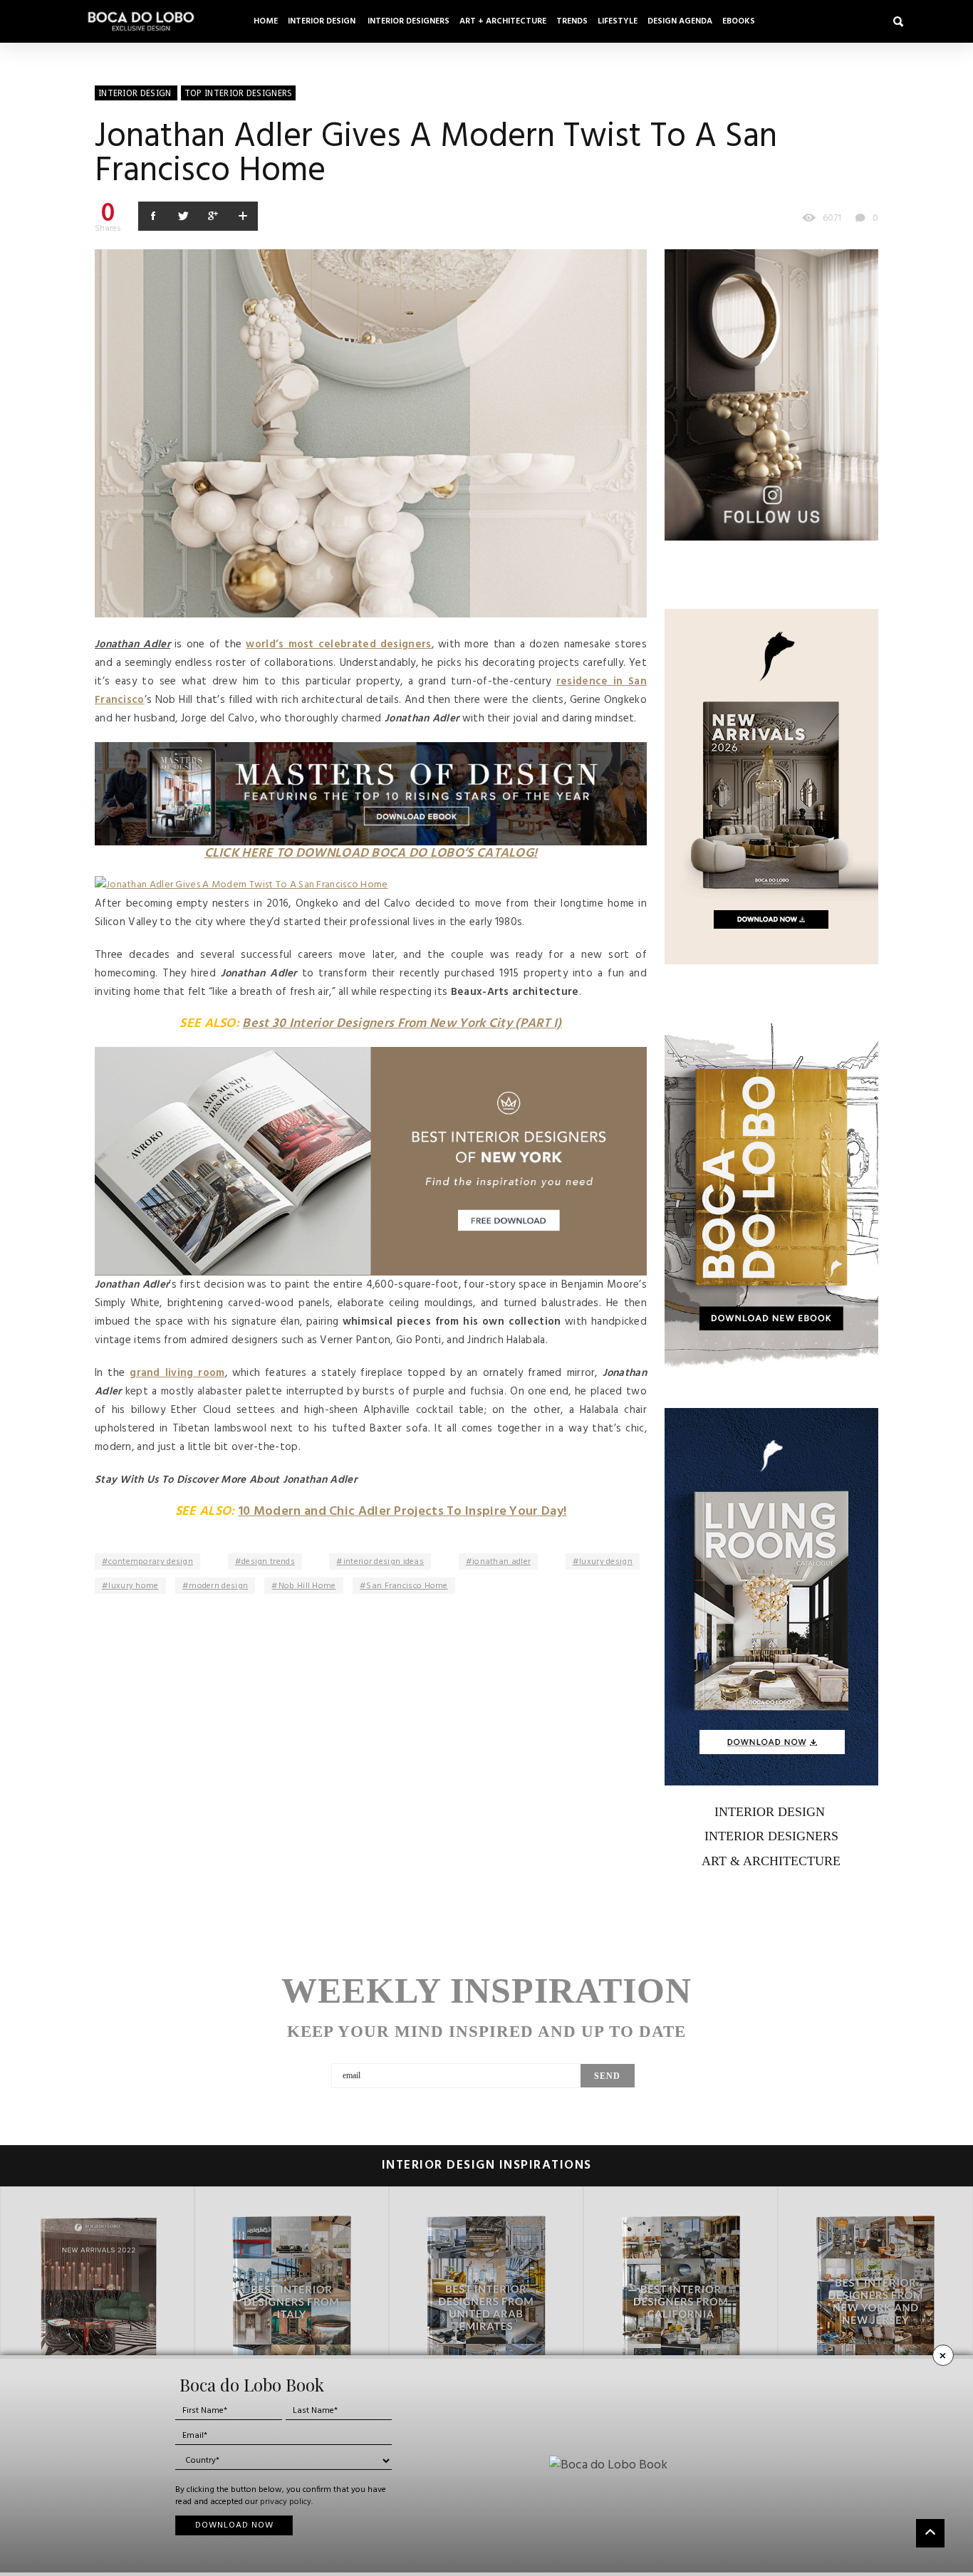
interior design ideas (384, 1562)
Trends (572, 21)
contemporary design (151, 1562)
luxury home (133, 1586)
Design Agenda (680, 21)
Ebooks (739, 21)
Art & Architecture (771, 1861)
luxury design (606, 1562)
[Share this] (153, 216)
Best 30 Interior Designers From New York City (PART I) (402, 1024)
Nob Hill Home (307, 1586)
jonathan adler (501, 1562)
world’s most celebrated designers (338, 645)
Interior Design (323, 21)
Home (266, 21)
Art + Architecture (503, 21)
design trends (268, 1562)
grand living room (177, 1373)
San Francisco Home (407, 1586)
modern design (218, 1586)
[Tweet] (183, 216)
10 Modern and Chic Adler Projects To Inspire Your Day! (402, 1512)
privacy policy (286, 2502)
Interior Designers (409, 21)
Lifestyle (618, 21)
